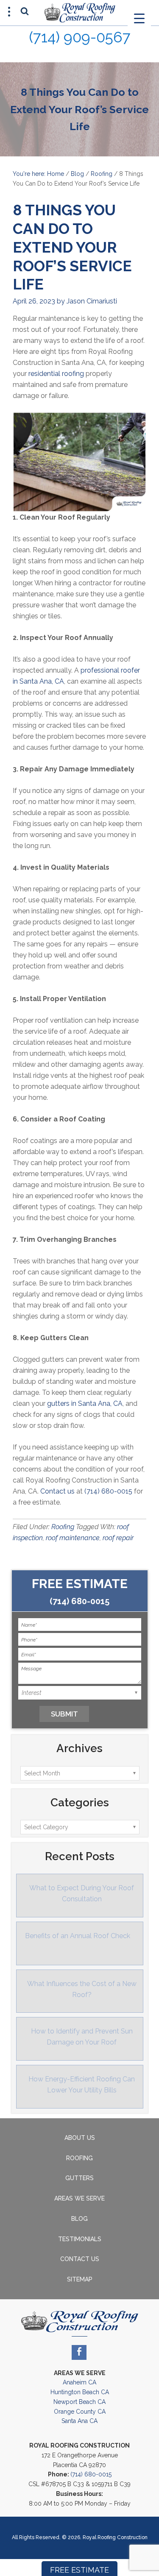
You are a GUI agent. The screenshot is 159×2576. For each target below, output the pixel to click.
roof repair (118, 1538)
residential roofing (56, 374)
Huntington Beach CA (80, 2392)
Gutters (79, 2178)
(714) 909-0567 (80, 37)
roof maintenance (73, 1538)
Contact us (57, 1491)
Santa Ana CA (79, 2421)
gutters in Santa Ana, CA (85, 1403)
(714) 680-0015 (108, 1491)
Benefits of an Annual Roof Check (78, 1936)
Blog (77, 174)
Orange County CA (80, 2412)
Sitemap (80, 2279)
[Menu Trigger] (139, 18)
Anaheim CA (79, 2382)
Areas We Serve (79, 2198)
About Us (80, 2138)
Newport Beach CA (79, 2402)
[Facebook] (79, 2352)
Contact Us (80, 2259)
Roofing (102, 174)
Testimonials (80, 2239)
